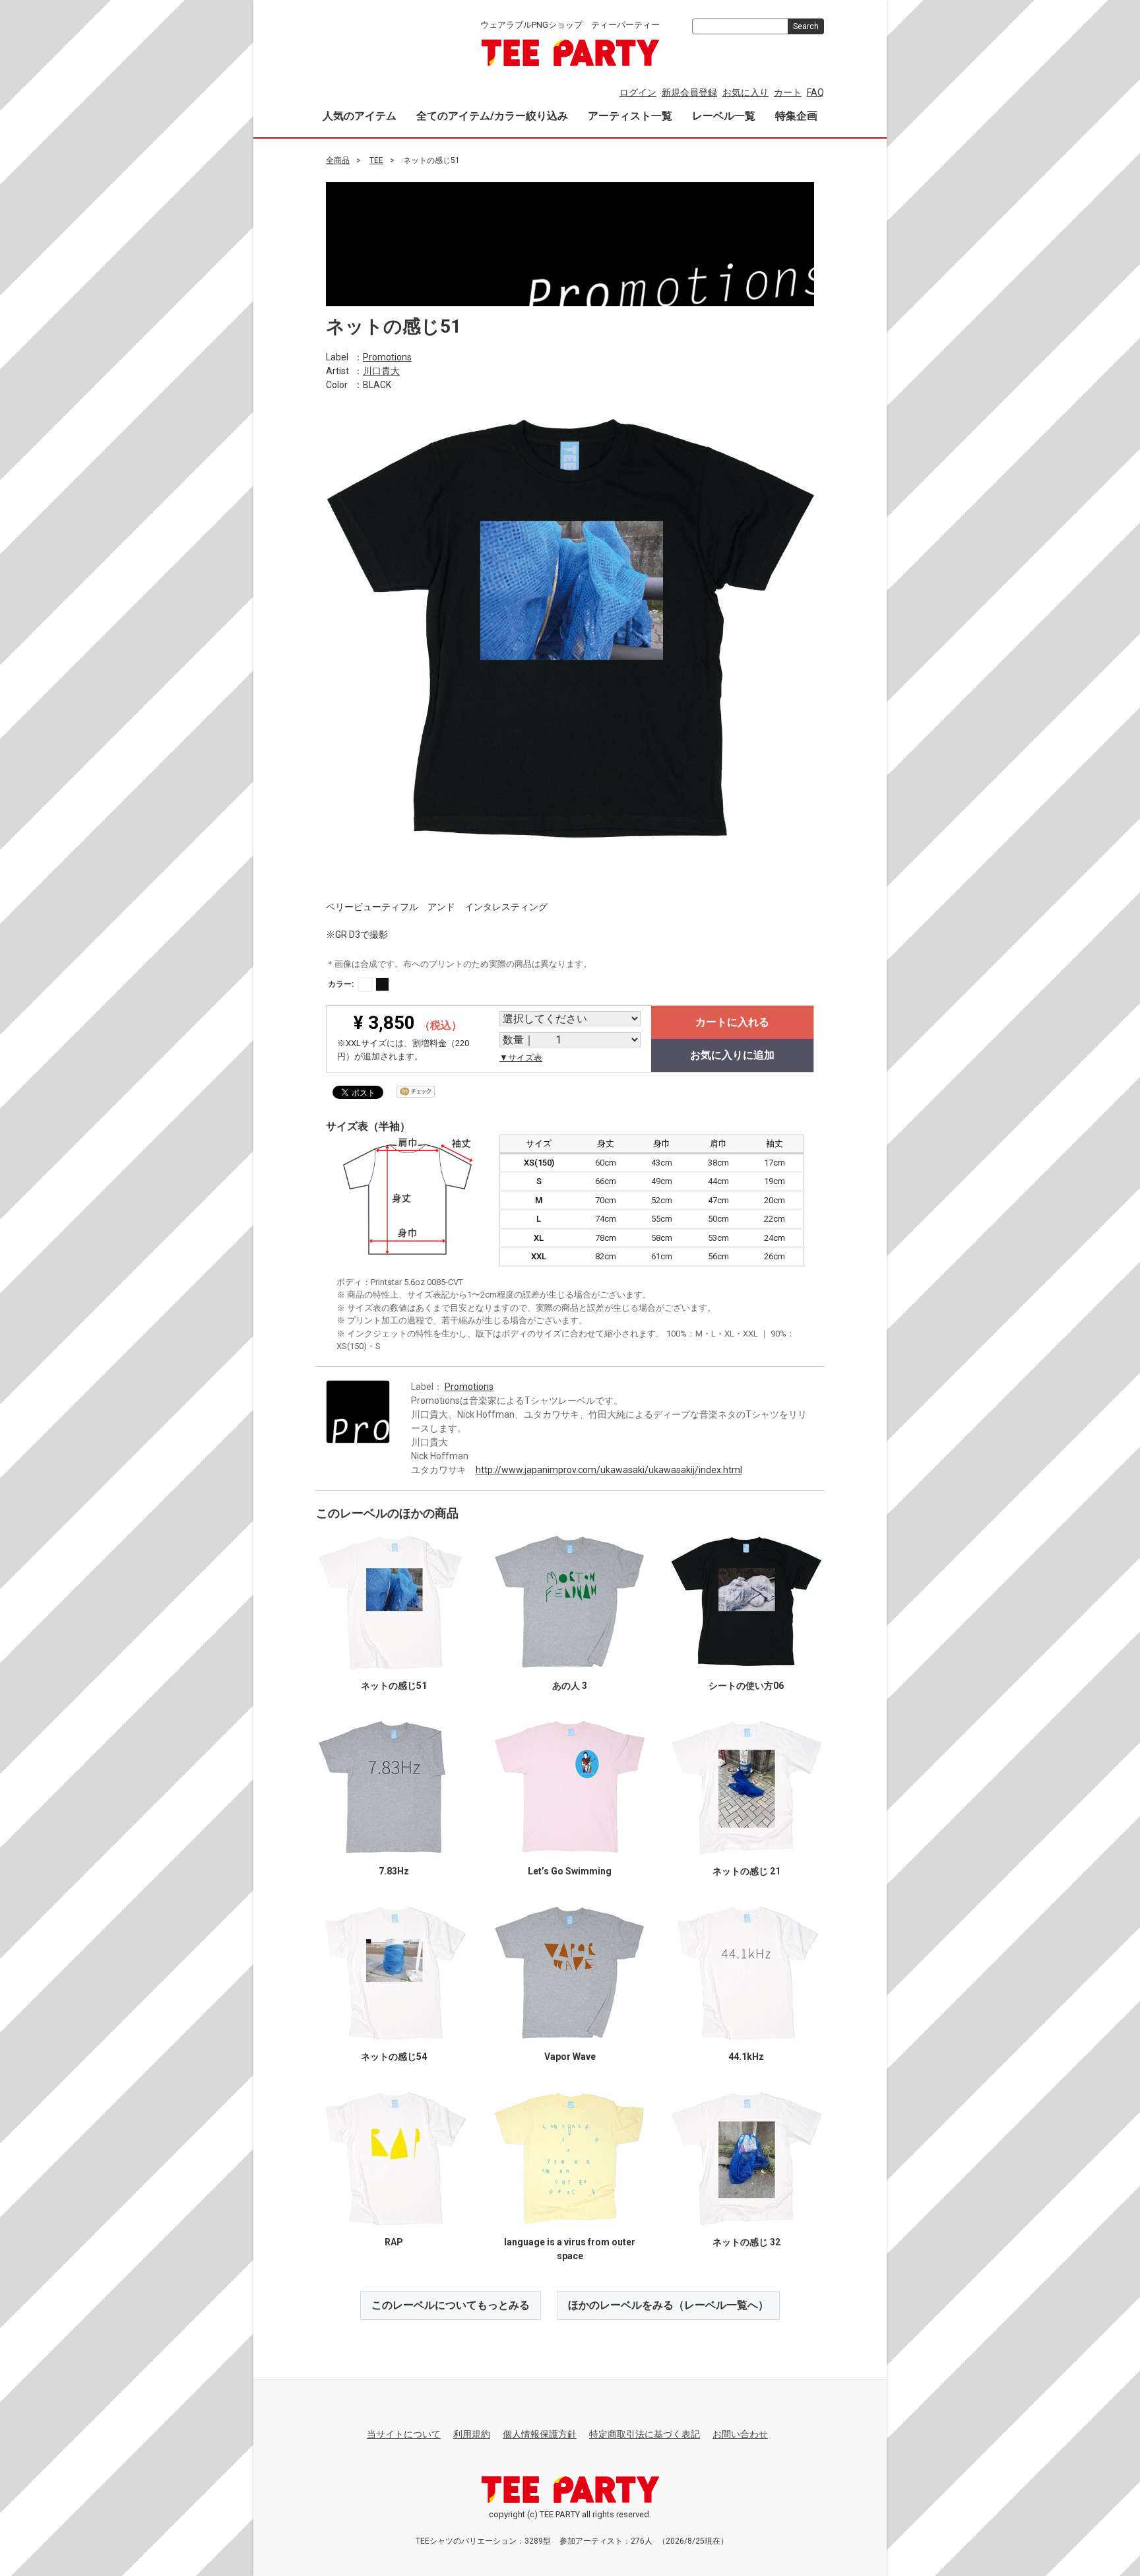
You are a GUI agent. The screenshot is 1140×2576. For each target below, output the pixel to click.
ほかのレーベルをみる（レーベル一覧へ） (668, 2304)
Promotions (387, 356)
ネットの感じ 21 (746, 1870)
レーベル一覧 (724, 116)
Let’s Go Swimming (570, 1870)
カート (788, 92)
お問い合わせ (740, 2434)
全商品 (338, 160)
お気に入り (745, 92)
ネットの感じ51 (394, 1685)
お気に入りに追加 (732, 1055)
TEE (376, 160)
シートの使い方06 (746, 1685)
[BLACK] (382, 984)
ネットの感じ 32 (746, 2241)
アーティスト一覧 (630, 116)
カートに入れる (732, 1022)
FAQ (815, 92)
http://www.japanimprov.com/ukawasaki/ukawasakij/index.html (609, 1469)
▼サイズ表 (521, 1058)
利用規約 (472, 2434)
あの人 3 (570, 1685)
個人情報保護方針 (540, 2434)
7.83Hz (394, 1870)
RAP (394, 2241)
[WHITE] (365, 984)
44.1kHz (746, 2056)
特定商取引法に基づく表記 (645, 2434)
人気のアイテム (360, 116)
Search (806, 26)
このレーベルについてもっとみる (451, 2304)
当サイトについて (404, 2434)
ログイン (638, 92)
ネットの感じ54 (394, 2056)
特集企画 (796, 116)
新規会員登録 (689, 92)
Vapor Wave (570, 2056)
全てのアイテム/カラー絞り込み (492, 116)
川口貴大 (381, 370)
